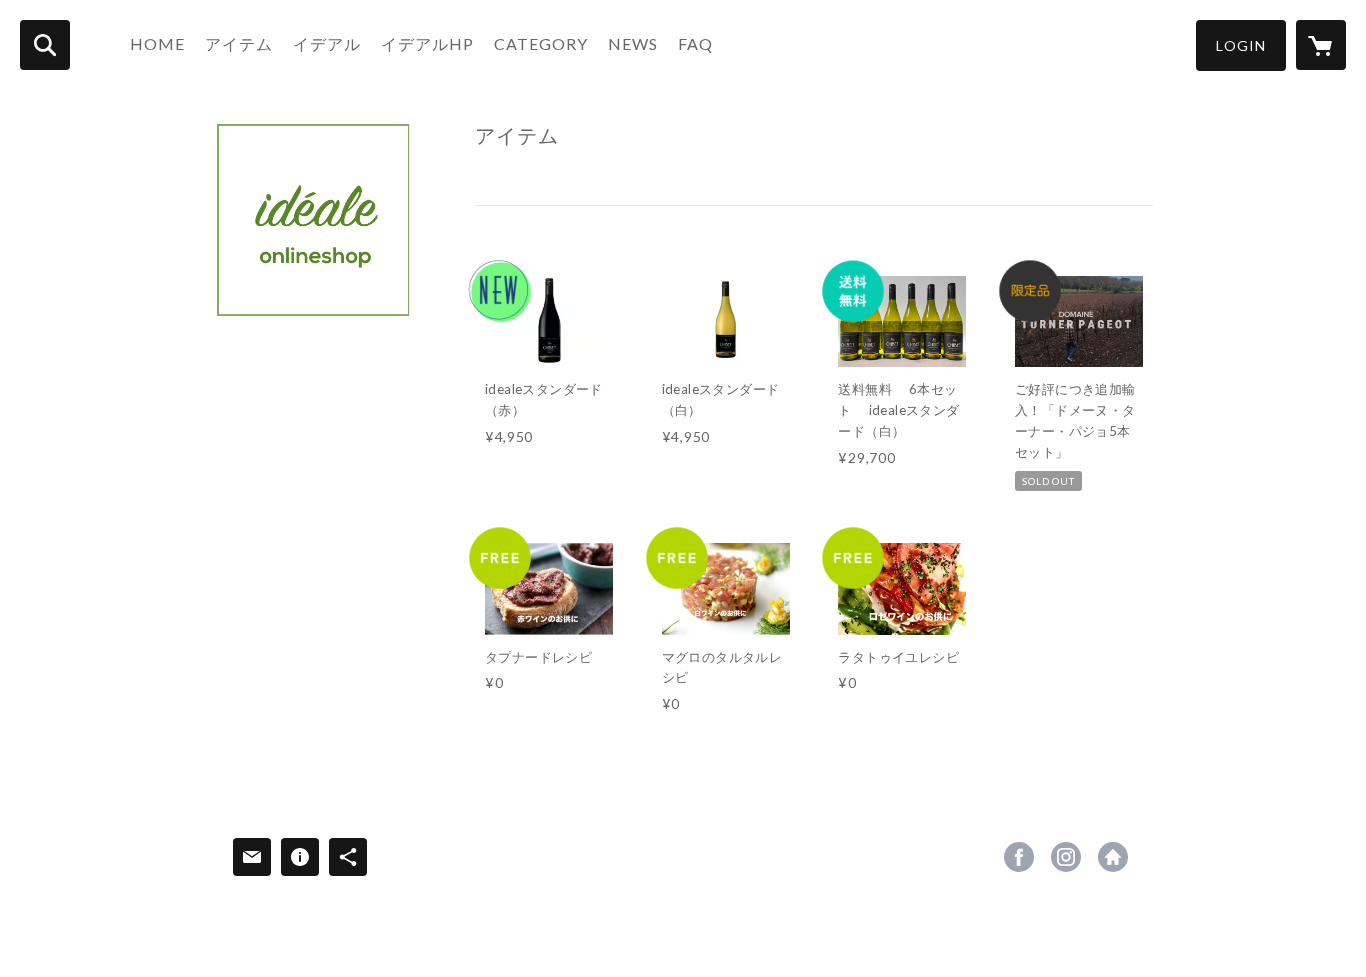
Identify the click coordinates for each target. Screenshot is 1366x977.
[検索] (45, 45)
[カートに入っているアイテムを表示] (1321, 45)
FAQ (695, 43)
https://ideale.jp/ (1113, 857)
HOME (157, 43)
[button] (1241, 45)
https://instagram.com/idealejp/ (1066, 857)
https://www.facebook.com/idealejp (1019, 857)
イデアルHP (427, 43)
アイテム (239, 43)
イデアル (327, 43)
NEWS (633, 43)
